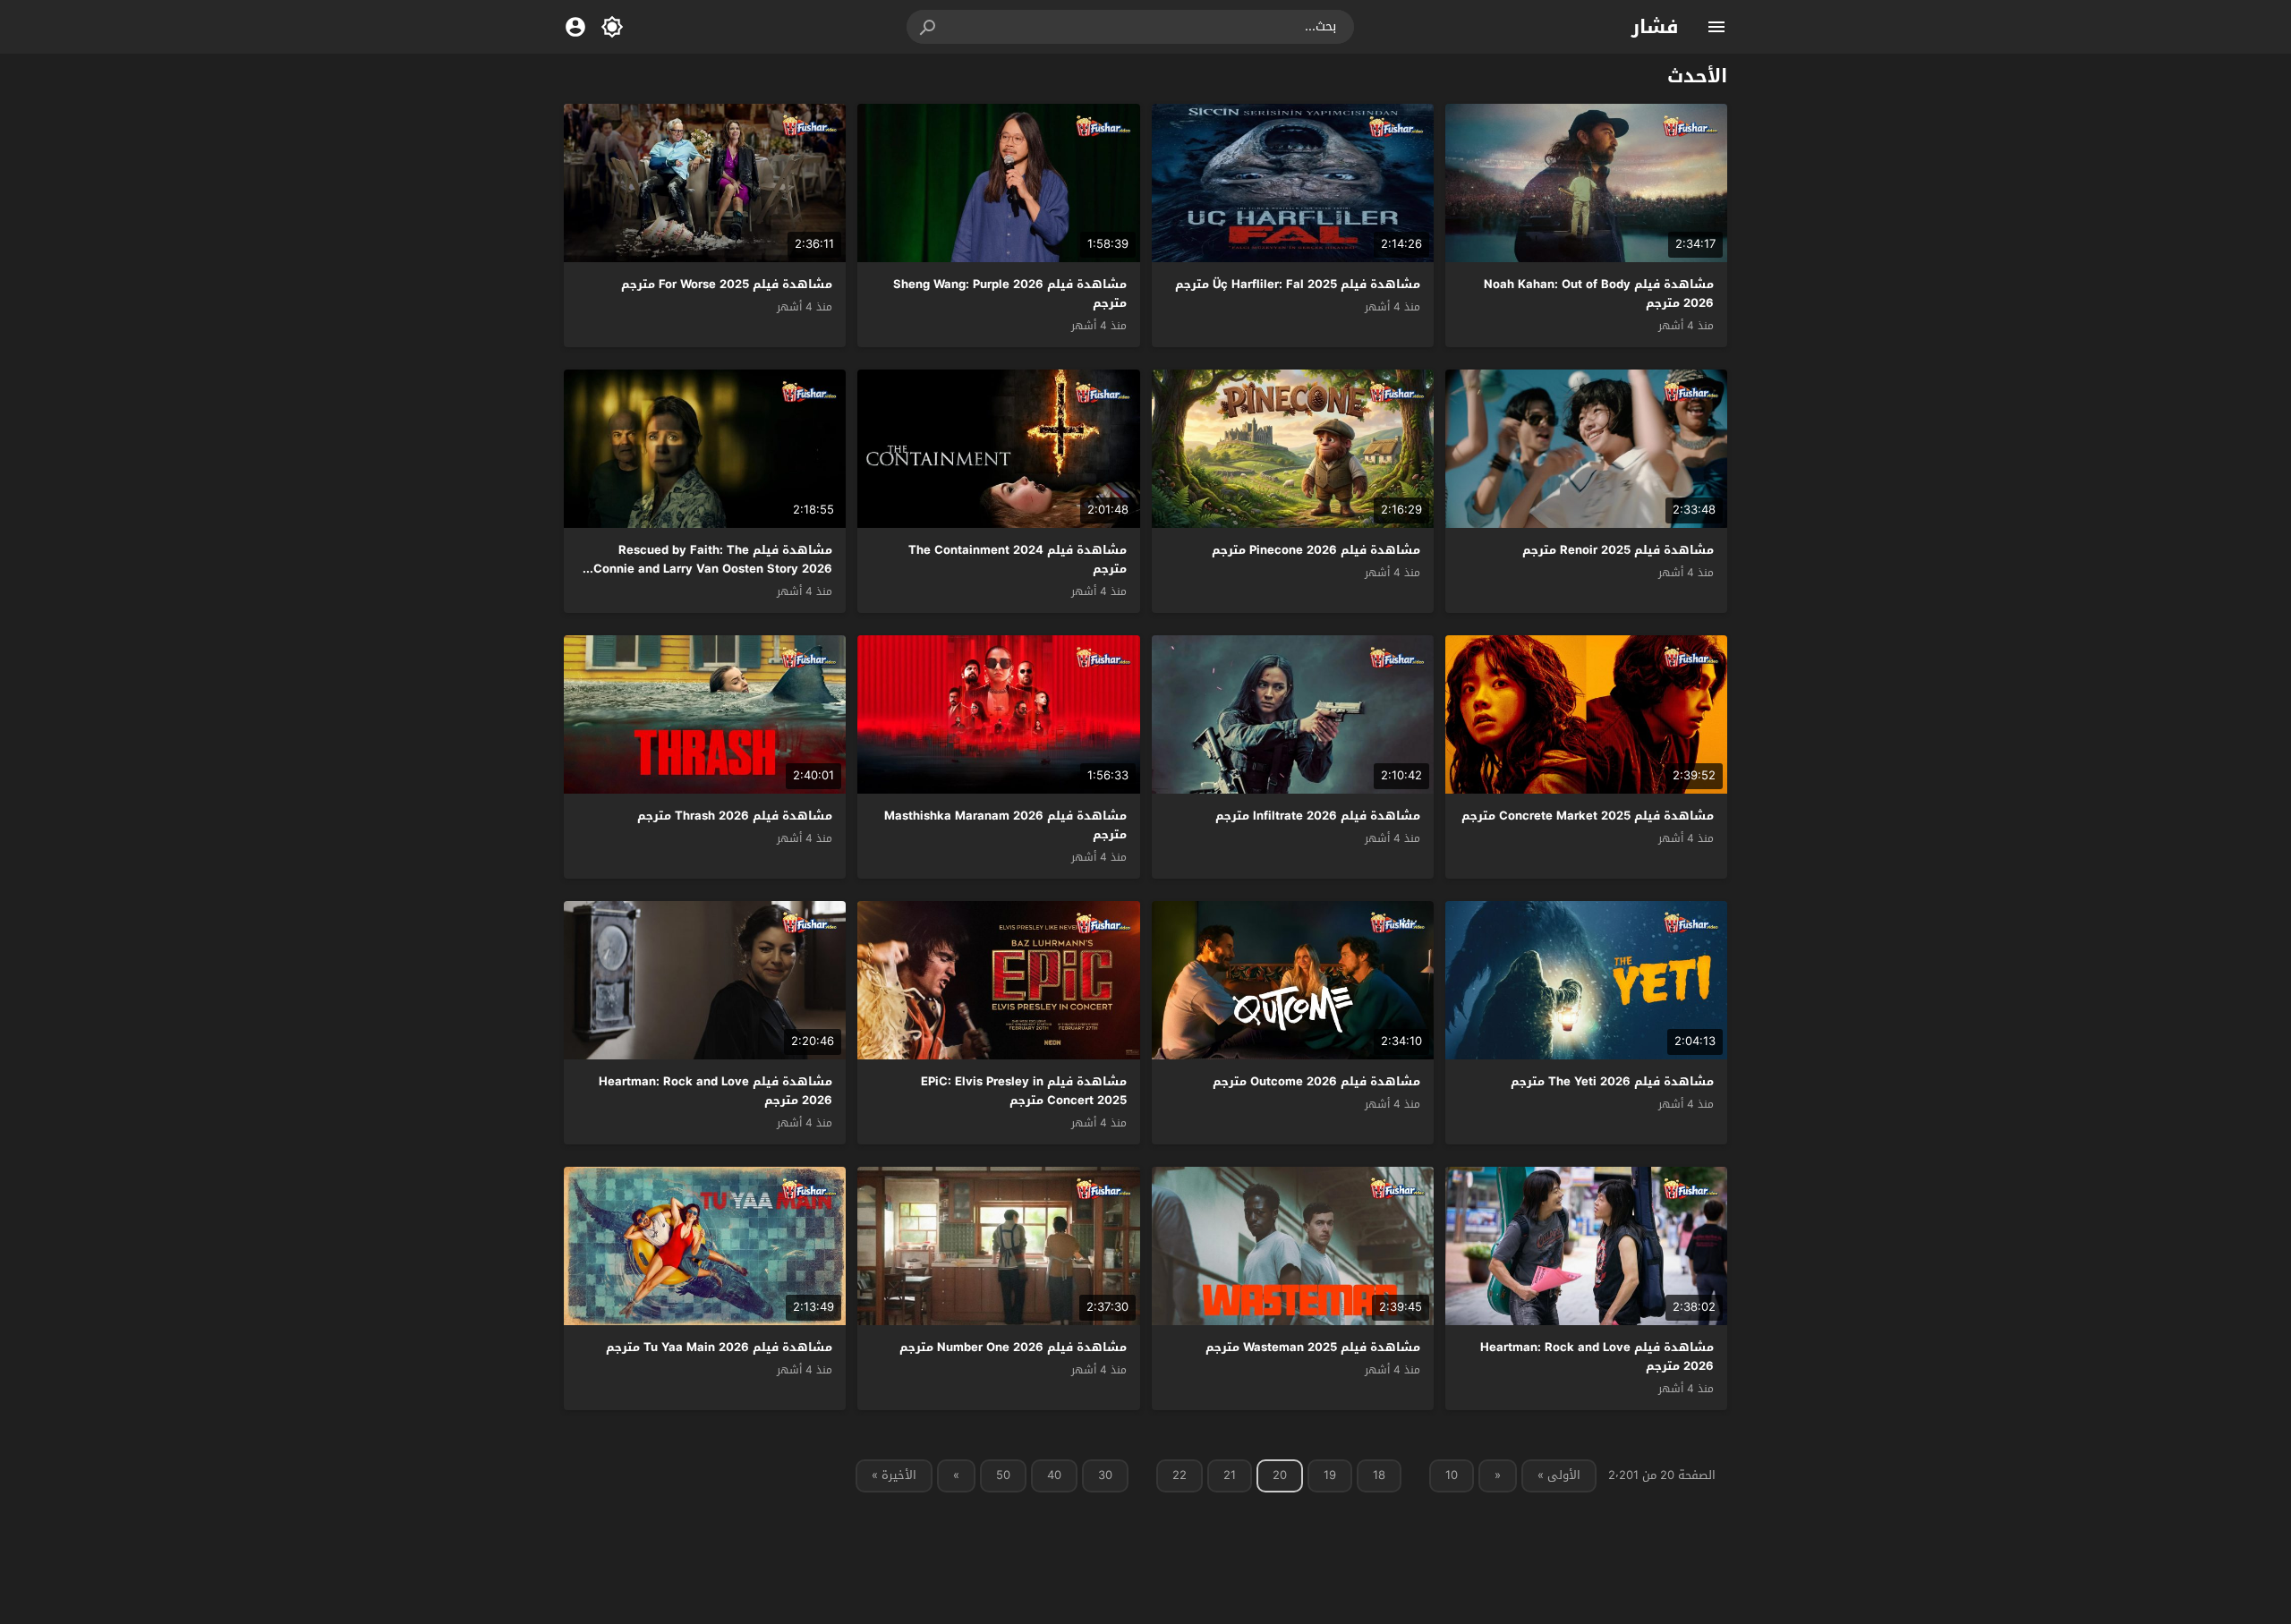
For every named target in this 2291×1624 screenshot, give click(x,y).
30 (1105, 1475)
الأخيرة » (894, 1475)
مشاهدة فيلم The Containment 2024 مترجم (1018, 559)
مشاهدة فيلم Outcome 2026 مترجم (1316, 1081)
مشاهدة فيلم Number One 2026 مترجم (1013, 1347)
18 (1379, 1475)
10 (1452, 1475)
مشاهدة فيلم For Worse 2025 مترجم (727, 284)
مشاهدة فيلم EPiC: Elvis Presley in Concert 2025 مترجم (1024, 1091)
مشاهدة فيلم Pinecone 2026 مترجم (1316, 550)
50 (1003, 1475)
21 (1230, 1475)
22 (1180, 1475)
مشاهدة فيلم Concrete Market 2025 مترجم (1588, 816)
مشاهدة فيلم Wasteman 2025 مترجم (1313, 1347)
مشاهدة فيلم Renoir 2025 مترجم (1618, 550)
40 (1054, 1475)
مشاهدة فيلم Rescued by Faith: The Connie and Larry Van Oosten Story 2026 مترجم (713, 569)
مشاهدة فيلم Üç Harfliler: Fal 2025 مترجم (1298, 284)
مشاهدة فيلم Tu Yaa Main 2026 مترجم (719, 1347)
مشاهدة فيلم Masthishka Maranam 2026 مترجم (1005, 825)
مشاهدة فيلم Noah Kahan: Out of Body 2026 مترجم (1599, 293)
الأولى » (1559, 1475)
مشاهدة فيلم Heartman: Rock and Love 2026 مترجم (715, 1091)
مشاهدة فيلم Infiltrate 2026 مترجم (1318, 816)
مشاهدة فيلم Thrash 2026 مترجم (735, 816)
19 (1330, 1475)
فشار (1655, 27)
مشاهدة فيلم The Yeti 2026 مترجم (1612, 1081)
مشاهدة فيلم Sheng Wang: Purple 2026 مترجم (1010, 293)
